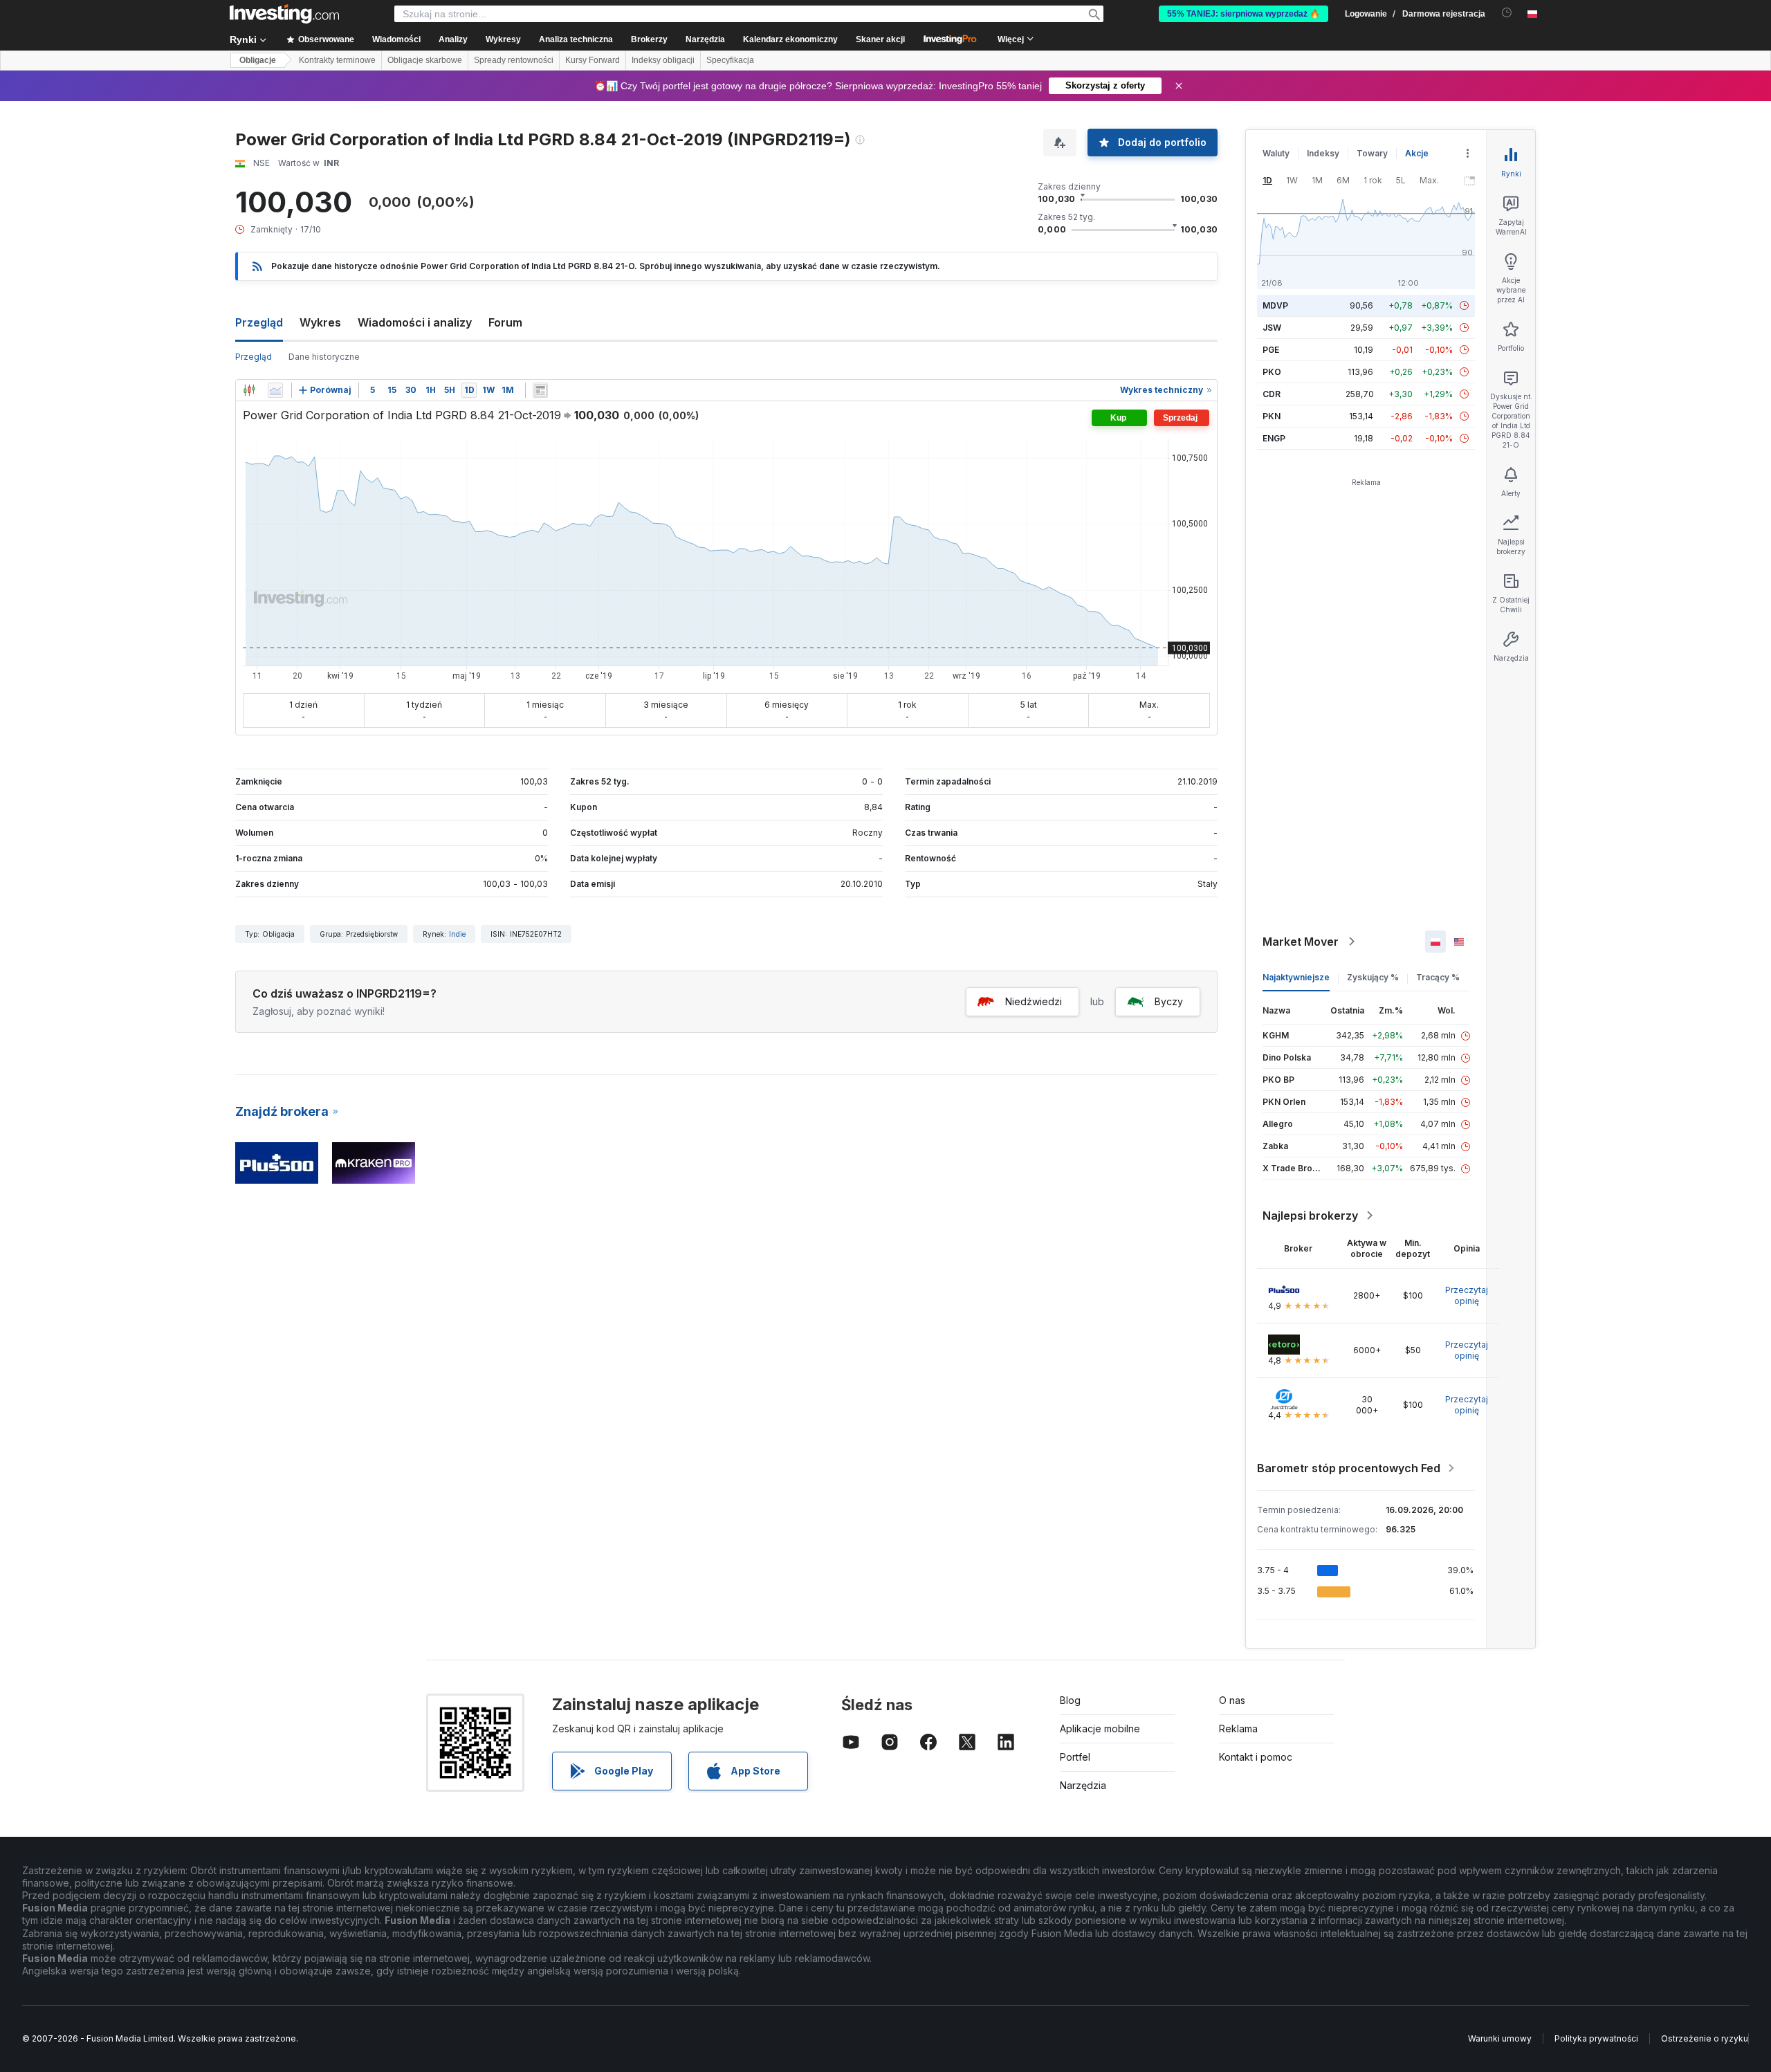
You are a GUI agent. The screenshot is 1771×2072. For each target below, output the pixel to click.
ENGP (1274, 438)
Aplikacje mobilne (1100, 1729)
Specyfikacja (730, 60)
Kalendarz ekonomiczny (790, 39)
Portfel (1075, 1757)
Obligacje (258, 60)
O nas (1232, 1700)
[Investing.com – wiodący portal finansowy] (284, 14)
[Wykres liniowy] (275, 390)
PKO (1272, 372)
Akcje (1417, 153)
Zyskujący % (1373, 977)
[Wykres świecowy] (249, 390)
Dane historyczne (324, 357)
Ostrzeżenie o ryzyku (1705, 2038)
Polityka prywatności (1596, 2038)
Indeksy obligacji (663, 60)
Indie (457, 934)
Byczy (1169, 1001)
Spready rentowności (514, 60)
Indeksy (1323, 153)
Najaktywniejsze (1296, 977)
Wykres (320, 322)
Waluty (1276, 153)
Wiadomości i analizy (415, 322)
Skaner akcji (880, 39)
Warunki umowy (1500, 2038)
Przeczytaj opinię (1467, 1295)
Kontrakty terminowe (337, 60)
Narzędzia (1083, 1785)
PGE (1271, 350)
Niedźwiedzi (1034, 1001)
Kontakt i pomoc (1256, 1757)
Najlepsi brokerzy (1310, 1216)
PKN (1272, 416)
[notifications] (1507, 13)
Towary (1372, 153)
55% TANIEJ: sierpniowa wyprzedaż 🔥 (1244, 14)
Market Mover (1301, 942)
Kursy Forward (593, 60)
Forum (505, 322)
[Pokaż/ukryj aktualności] (540, 390)
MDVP (1275, 305)
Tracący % (1438, 977)
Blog (1070, 1700)
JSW (1272, 328)
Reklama (1238, 1729)
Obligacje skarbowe (425, 60)
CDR (1272, 394)
